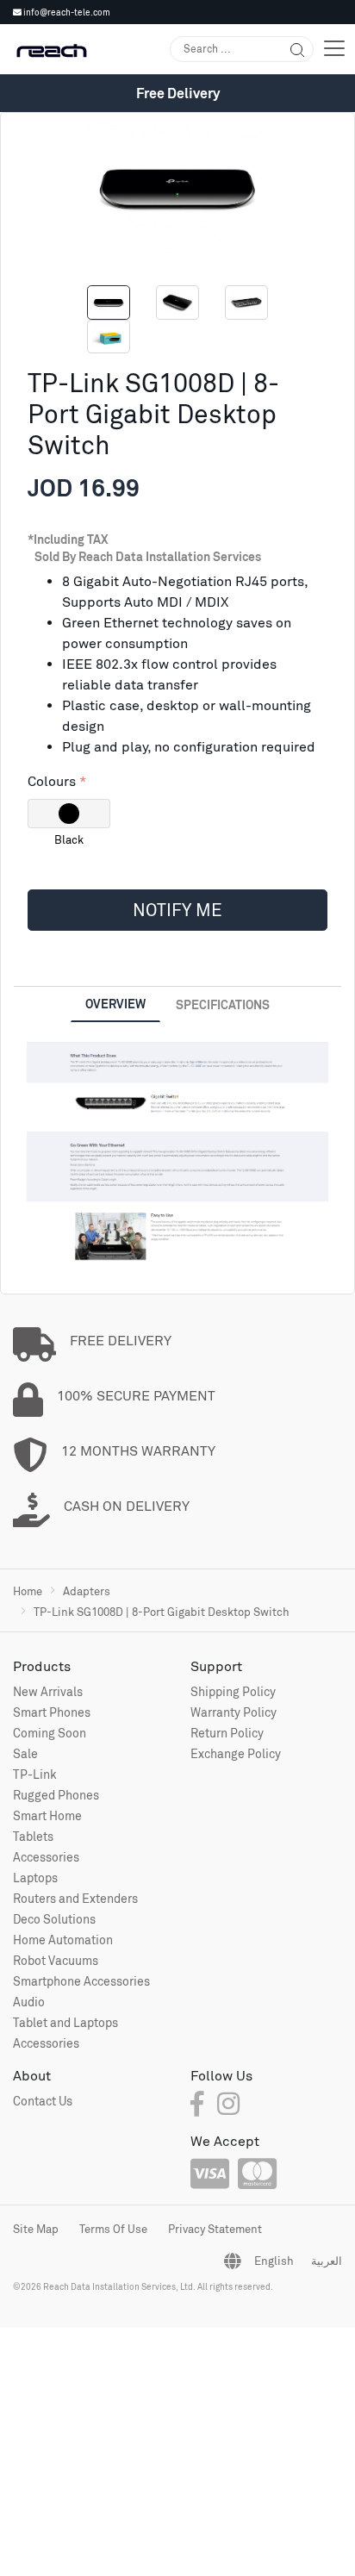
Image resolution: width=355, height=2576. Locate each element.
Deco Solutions (54, 1919)
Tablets (33, 1836)
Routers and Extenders (75, 1898)
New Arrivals (48, 1691)
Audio (29, 2002)
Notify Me (177, 910)
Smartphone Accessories (81, 1981)
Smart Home (47, 1815)
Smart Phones (52, 1712)
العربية (327, 2261)
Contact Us (43, 2101)
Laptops (35, 1877)
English (274, 2261)
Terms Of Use (113, 2229)
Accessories (46, 1857)
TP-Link (35, 1774)
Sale (25, 1753)
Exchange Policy (236, 1753)
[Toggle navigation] (334, 49)
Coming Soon (50, 1733)
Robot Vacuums (56, 1960)
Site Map (36, 2229)
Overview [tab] (115, 1004)
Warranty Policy (234, 1712)
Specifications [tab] (223, 1004)
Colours (52, 781)
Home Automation (63, 1940)
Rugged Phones (56, 1795)
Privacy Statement (215, 2229)
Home (28, 1591)
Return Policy (227, 1733)
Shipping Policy (233, 1691)
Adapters (87, 1591)
